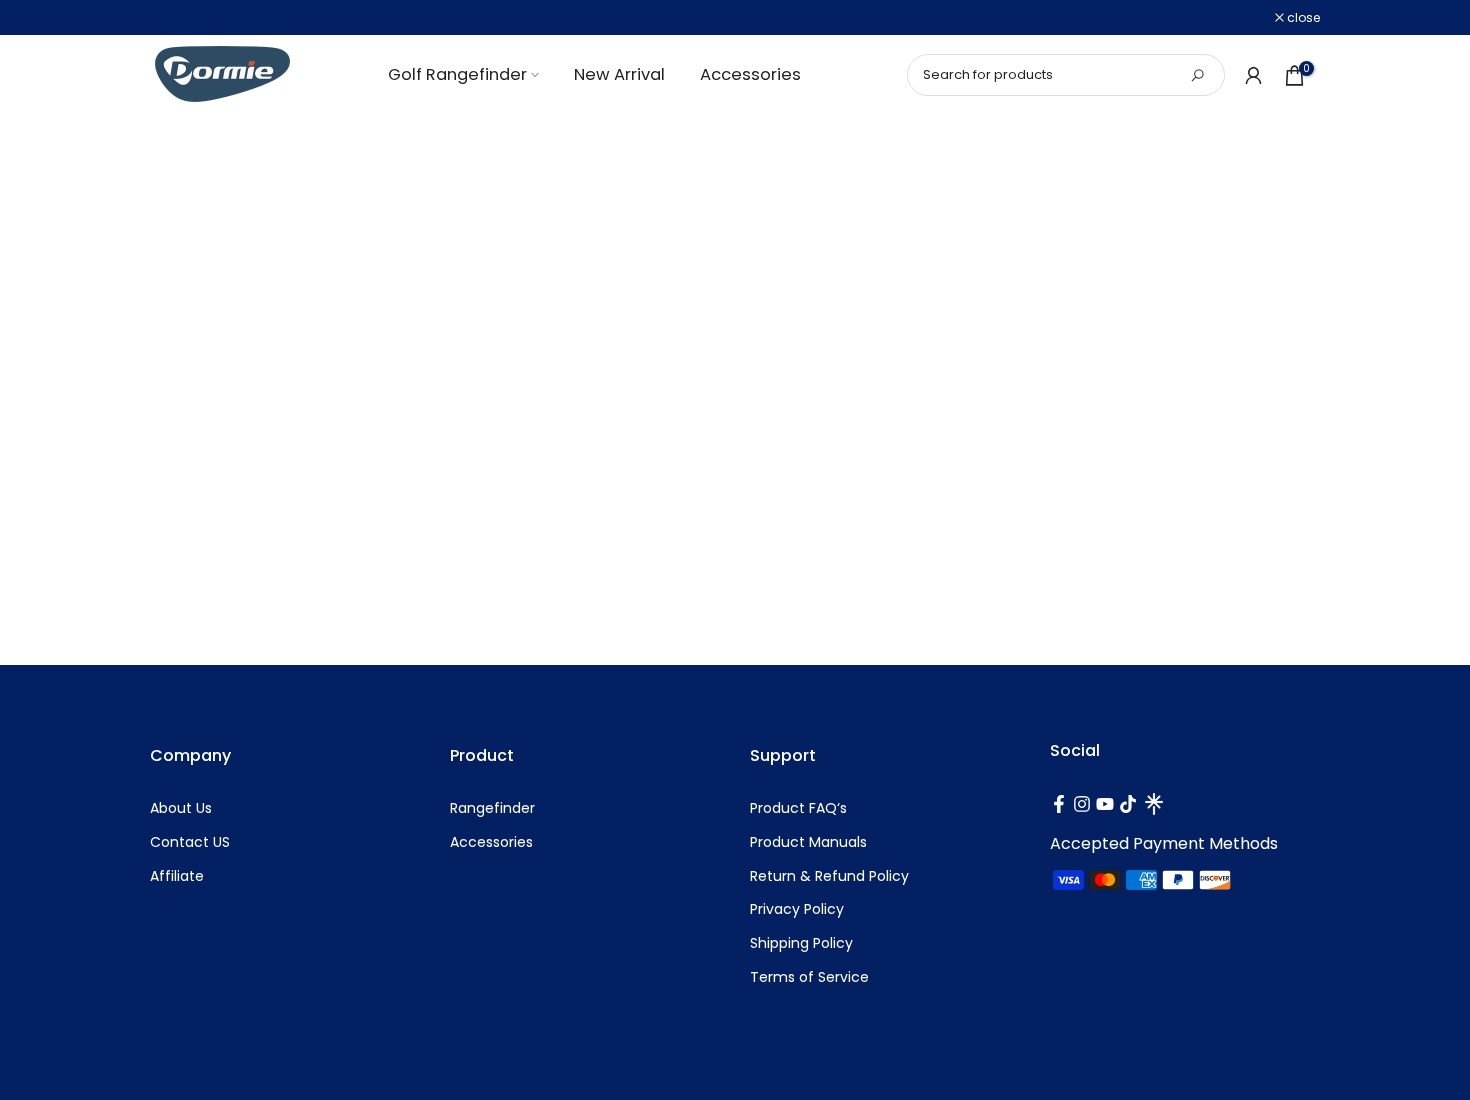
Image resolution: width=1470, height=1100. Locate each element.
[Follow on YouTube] (1105, 804)
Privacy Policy (797, 909)
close (177, 18)
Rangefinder (492, 808)
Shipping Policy (801, 943)
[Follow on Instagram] (1082, 804)
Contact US (190, 842)
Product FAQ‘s (798, 808)
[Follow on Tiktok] (1128, 804)
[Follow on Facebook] (1059, 804)
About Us (181, 808)
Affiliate (177, 876)
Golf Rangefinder (457, 74)
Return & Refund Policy (829, 876)
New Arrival (619, 74)
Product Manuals (808, 842)
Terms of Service (809, 977)
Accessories (750, 74)
